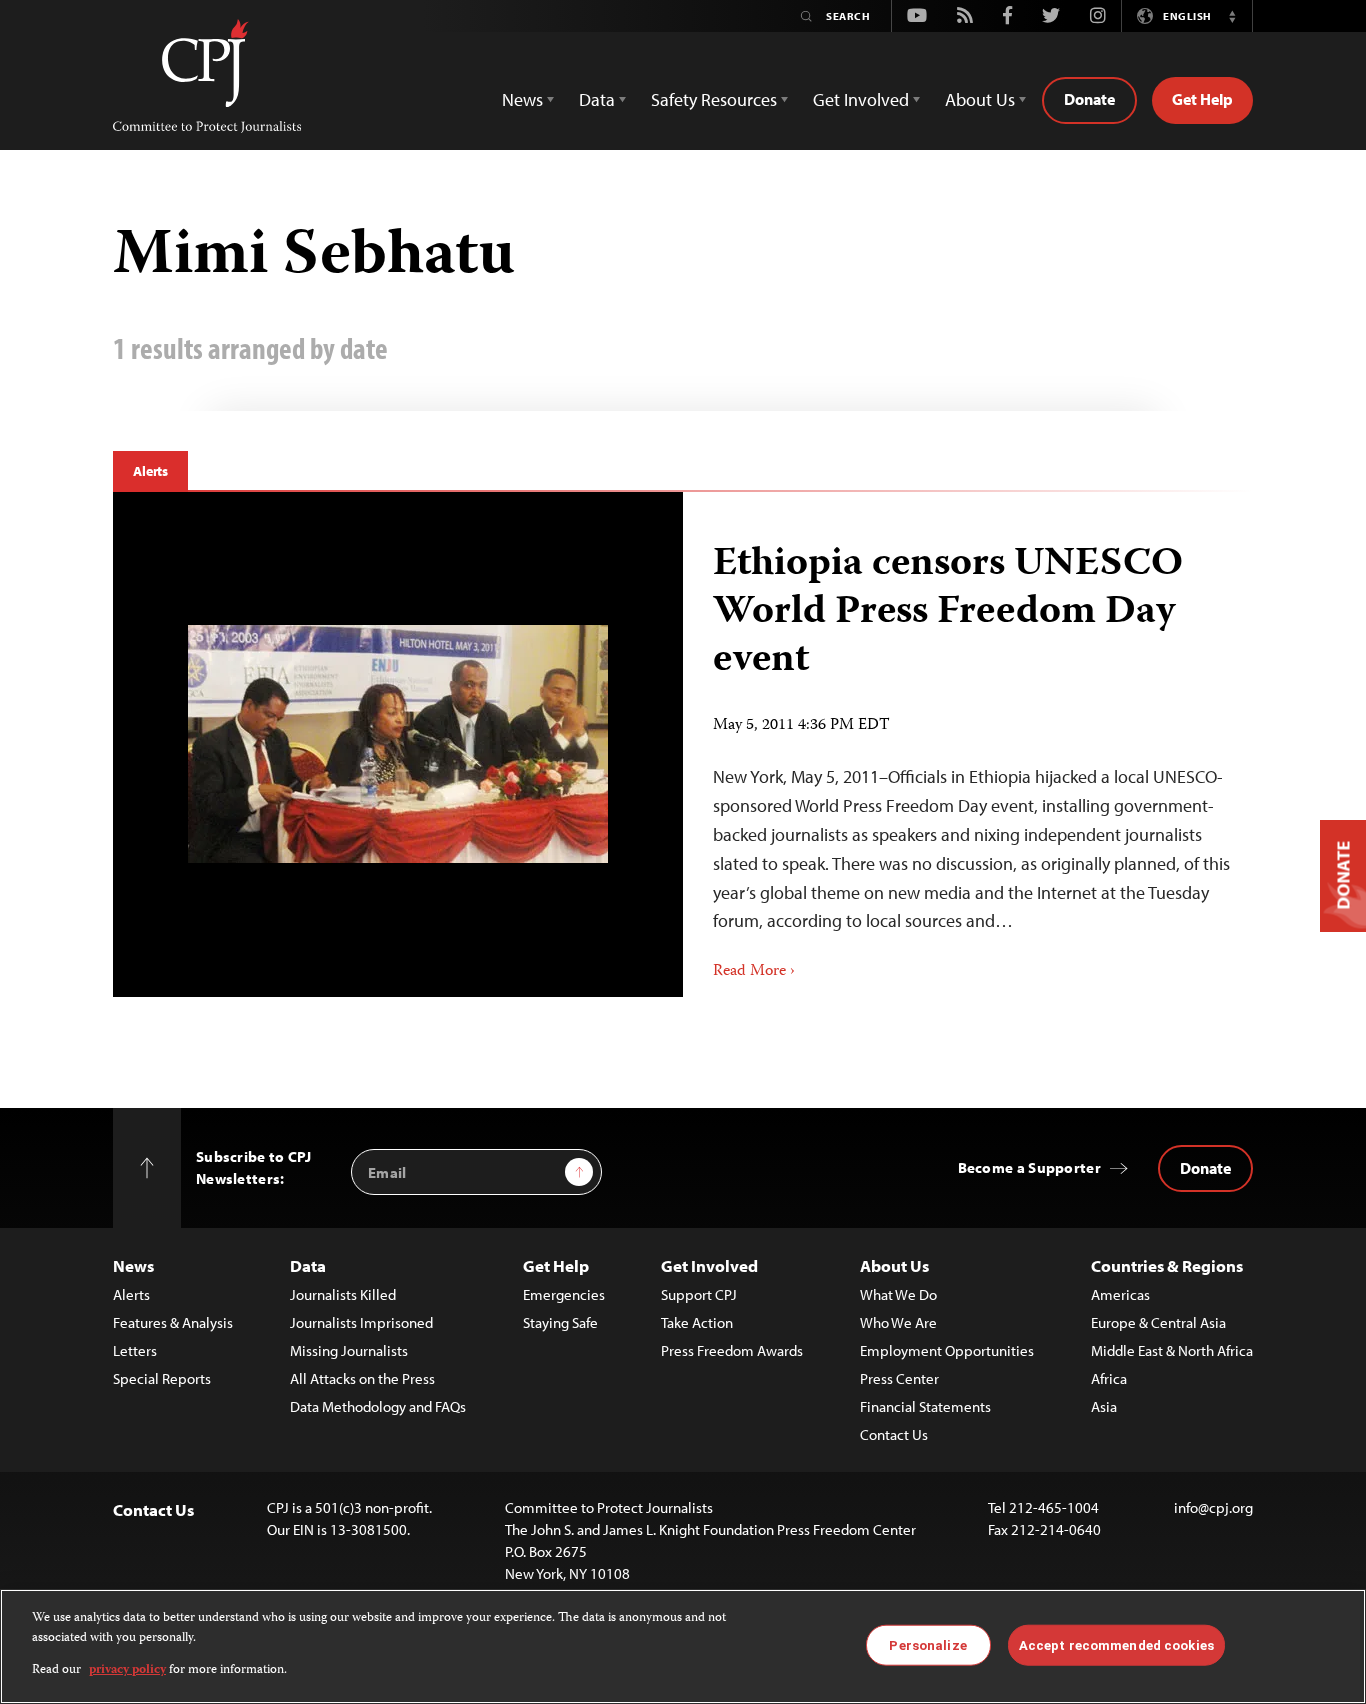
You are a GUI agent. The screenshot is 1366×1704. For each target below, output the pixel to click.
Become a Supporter (1029, 1167)
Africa (1109, 1378)
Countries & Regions (1167, 1265)
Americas (1120, 1294)
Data (308, 1265)
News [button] (522, 99)
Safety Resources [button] (714, 99)
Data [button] (597, 99)
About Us (894, 1265)
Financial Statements (925, 1406)
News (133, 1265)
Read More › (754, 972)
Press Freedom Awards (732, 1350)
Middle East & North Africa (1172, 1350)
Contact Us (894, 1434)
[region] (683, 1646)
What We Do (898, 1294)
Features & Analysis (173, 1322)
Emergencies (564, 1294)
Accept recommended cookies (1116, 1644)
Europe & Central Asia (1158, 1322)
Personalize (927, 1644)
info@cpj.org (1213, 1507)
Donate (1089, 99)
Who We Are (898, 1322)
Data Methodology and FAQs (378, 1406)
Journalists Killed (343, 1294)
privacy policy (127, 1670)
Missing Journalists (349, 1350)
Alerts (150, 471)
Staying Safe (560, 1322)
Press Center (899, 1378)
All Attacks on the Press (362, 1378)
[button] (1232, 16)
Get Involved (709, 1265)
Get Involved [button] (861, 99)
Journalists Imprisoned (361, 1322)
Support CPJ (699, 1294)
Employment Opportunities (947, 1350)
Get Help (1202, 99)
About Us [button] (980, 99)
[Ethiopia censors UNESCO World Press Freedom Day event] (398, 744)
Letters (135, 1350)
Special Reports (162, 1378)
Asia (1104, 1406)
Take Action (697, 1322)
